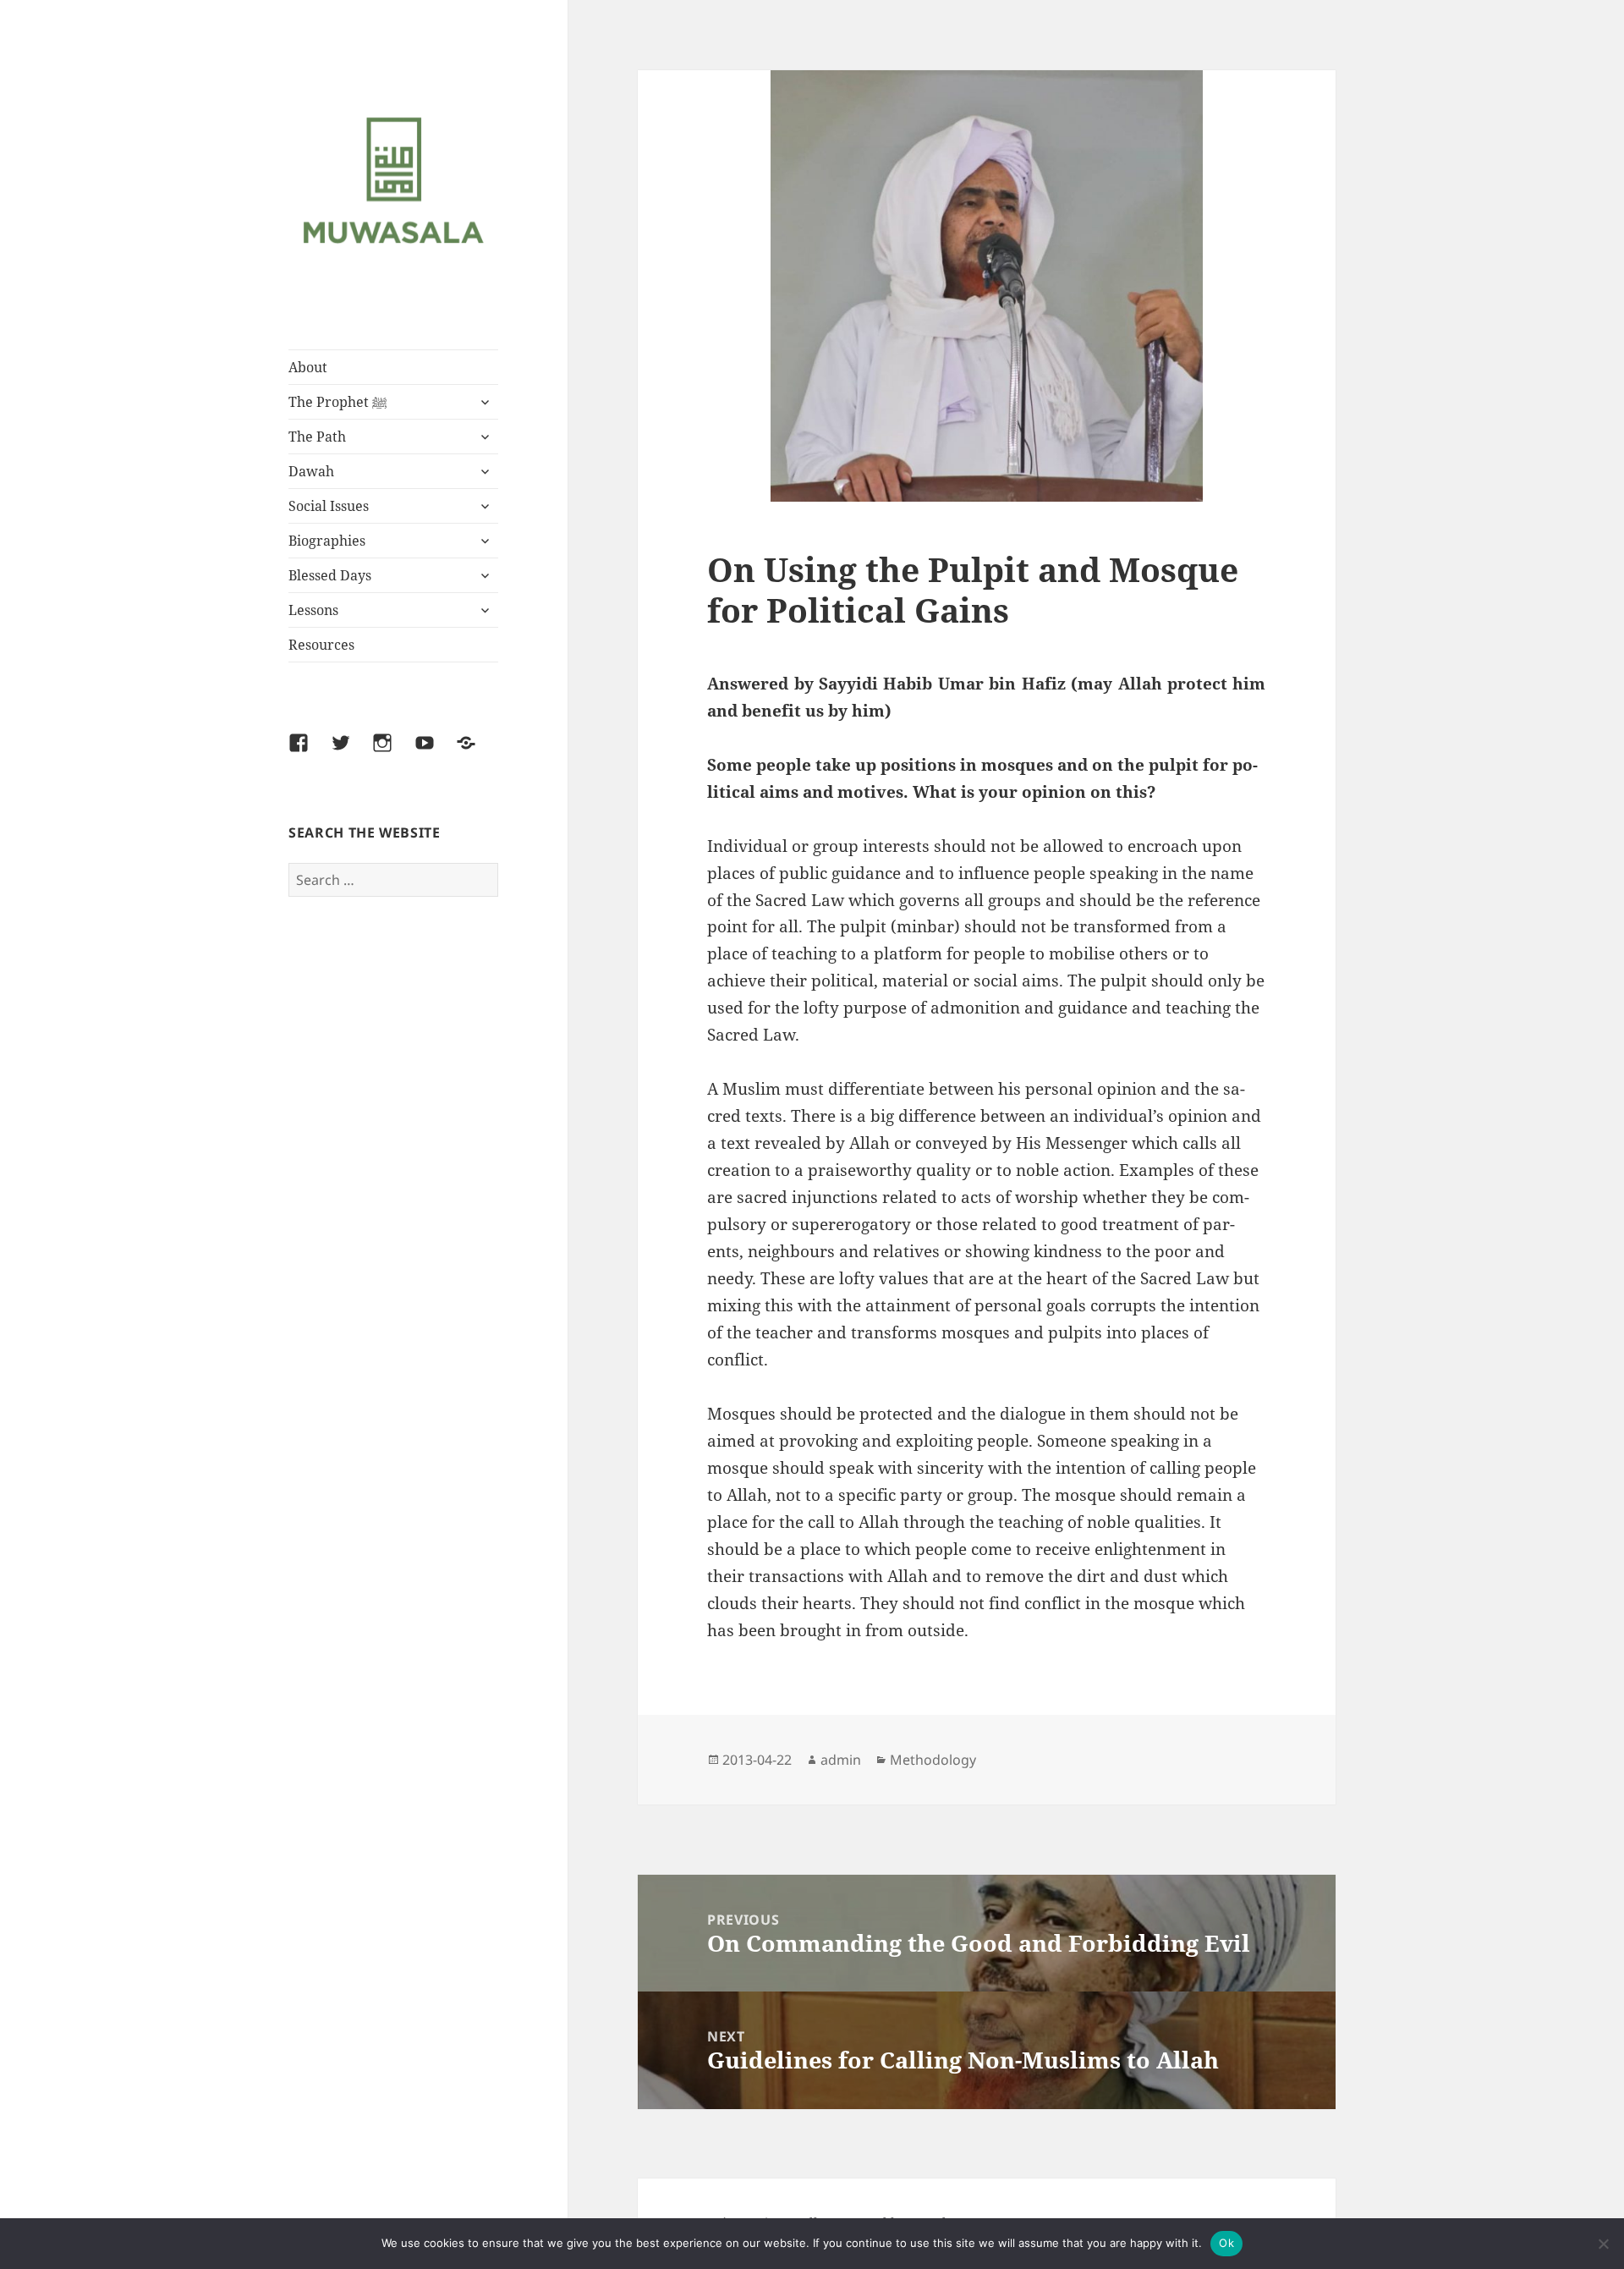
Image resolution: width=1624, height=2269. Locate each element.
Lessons (313, 610)
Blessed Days (330, 575)
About (308, 367)
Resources (321, 645)
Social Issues (329, 506)
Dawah (311, 471)
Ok (1226, 2243)
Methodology (933, 1760)
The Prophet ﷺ (338, 402)
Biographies (327, 541)
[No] (1603, 2244)
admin (841, 1760)
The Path (317, 437)
